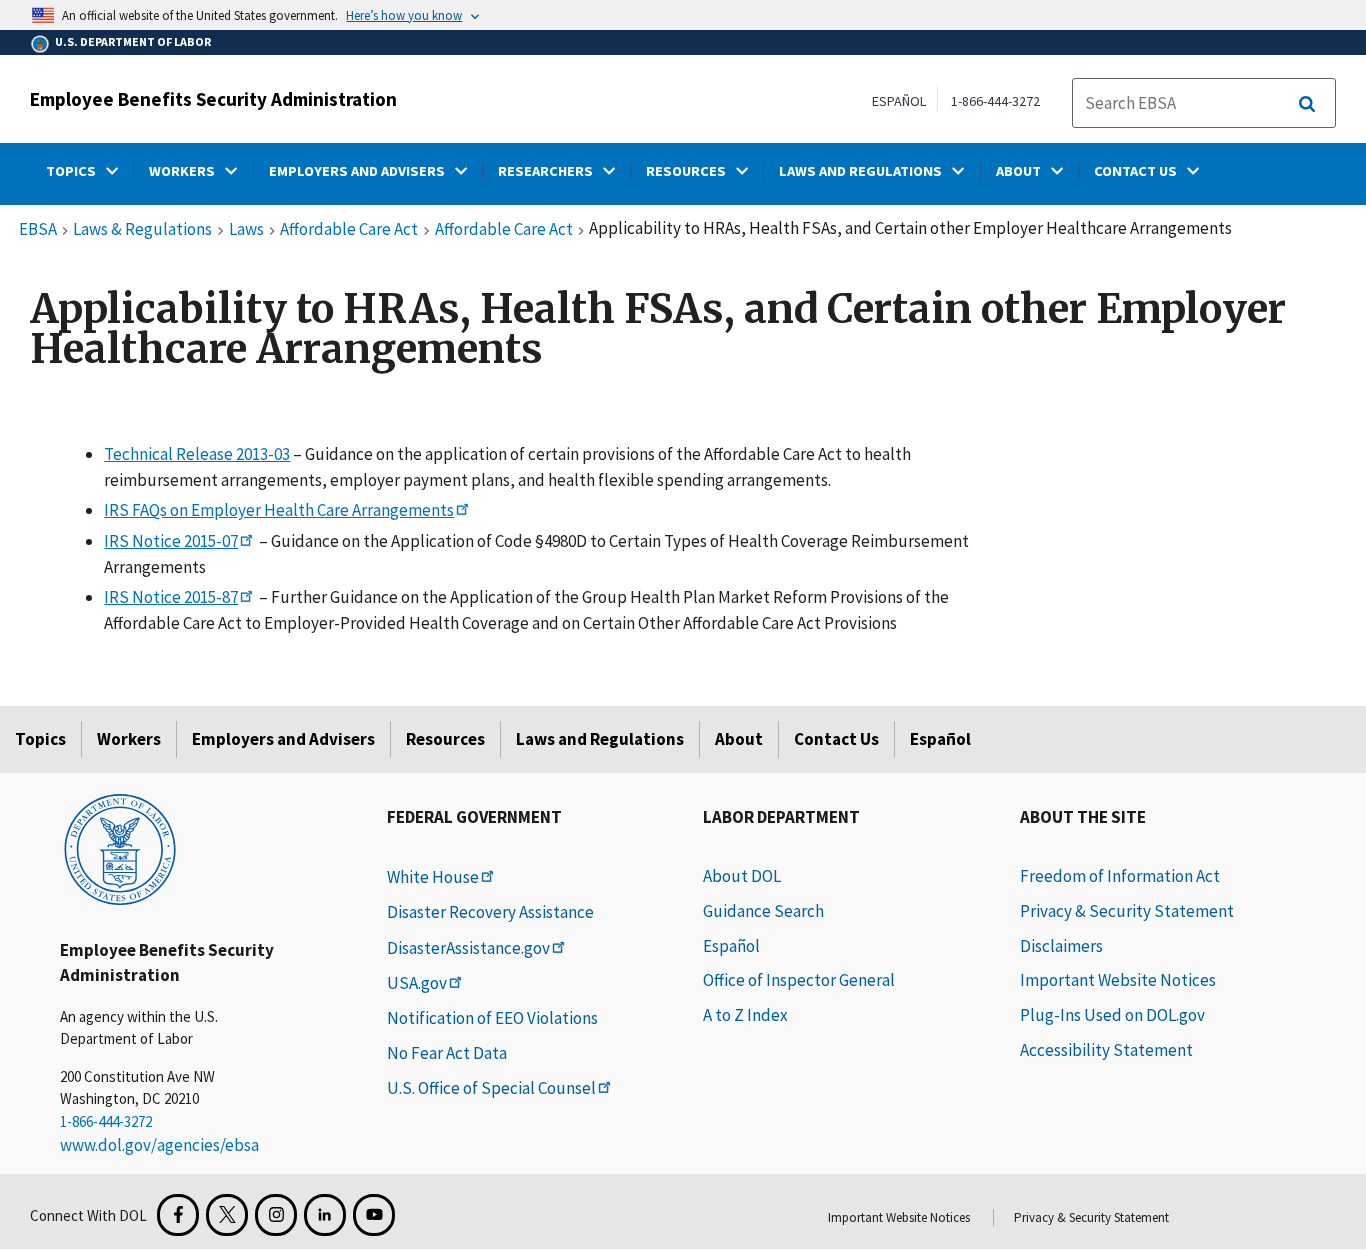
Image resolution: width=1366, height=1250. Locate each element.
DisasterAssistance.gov (468, 948)
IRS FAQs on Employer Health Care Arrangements (279, 510)
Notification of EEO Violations (492, 1018)
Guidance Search (763, 911)
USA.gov (417, 983)
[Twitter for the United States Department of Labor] (227, 1215)
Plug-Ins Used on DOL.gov (1112, 1015)
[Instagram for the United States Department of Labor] (276, 1215)
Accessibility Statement (1106, 1050)
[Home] (120, 848)
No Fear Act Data (447, 1053)
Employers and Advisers (283, 739)
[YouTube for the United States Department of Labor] (374, 1215)
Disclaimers (1061, 946)
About (739, 739)
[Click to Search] (1307, 104)
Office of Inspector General (799, 980)
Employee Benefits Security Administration (213, 99)
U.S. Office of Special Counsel (491, 1088)
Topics (40, 739)
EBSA (38, 230)
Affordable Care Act (349, 230)
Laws (246, 230)
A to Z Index (745, 1015)
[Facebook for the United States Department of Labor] (178, 1215)
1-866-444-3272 (995, 101)
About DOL (742, 876)
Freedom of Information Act (1120, 876)
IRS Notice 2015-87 (171, 597)
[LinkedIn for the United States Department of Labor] (325, 1215)
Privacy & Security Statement (1127, 911)
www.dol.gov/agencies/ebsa (159, 1145)
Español (940, 739)
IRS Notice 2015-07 (171, 541)
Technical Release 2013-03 (197, 454)
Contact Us (836, 739)
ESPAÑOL (899, 101)
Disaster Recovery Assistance (490, 912)
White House (433, 877)
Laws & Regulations (142, 230)
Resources (445, 739)
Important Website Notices (1118, 980)
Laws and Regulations (600, 739)
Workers (129, 739)
